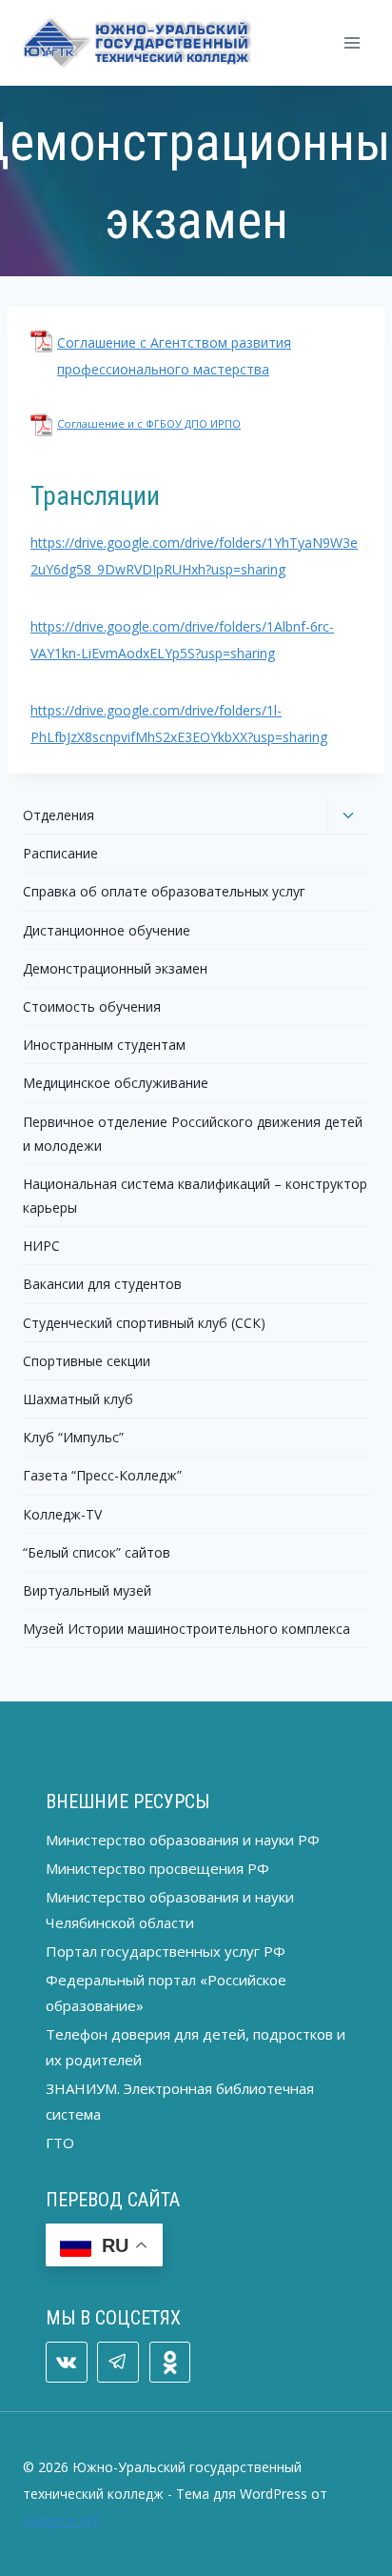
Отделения (59, 815)
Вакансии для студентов (102, 1284)
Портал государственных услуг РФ (166, 1951)
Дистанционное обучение (107, 930)
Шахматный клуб (78, 1399)
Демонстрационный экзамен (115, 968)
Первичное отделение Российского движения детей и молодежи (193, 1134)
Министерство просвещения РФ (157, 1868)
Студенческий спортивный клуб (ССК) (144, 1323)
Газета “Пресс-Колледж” (102, 1475)
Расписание (60, 853)
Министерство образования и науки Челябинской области (170, 1910)
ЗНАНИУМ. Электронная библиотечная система (180, 2101)
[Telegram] (118, 2363)
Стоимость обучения (92, 1006)
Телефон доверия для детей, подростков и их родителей (196, 2047)
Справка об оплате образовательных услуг (164, 891)
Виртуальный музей (87, 1590)
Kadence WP (62, 2520)
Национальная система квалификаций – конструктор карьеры (195, 1196)
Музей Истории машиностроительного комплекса (186, 1629)
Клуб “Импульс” (73, 1437)
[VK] (67, 2363)
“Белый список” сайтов (97, 1552)
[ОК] (170, 2363)
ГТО (60, 2143)
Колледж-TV (62, 1514)
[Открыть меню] (352, 42)
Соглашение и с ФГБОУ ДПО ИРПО (149, 423)
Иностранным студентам (104, 1045)
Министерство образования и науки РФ (183, 1840)
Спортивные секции (87, 1361)
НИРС (41, 1246)
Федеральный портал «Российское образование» (166, 1992)
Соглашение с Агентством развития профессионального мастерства (174, 356)
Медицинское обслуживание (116, 1083)
